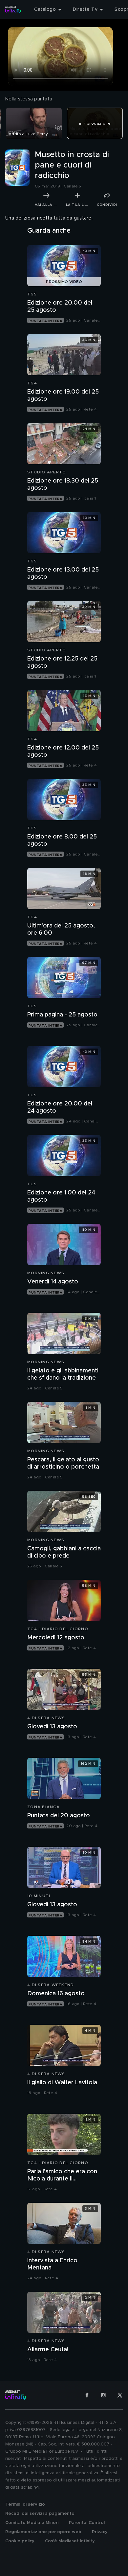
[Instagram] (103, 2395)
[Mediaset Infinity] (13, 9)
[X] (120, 2395)
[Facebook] (87, 2395)
